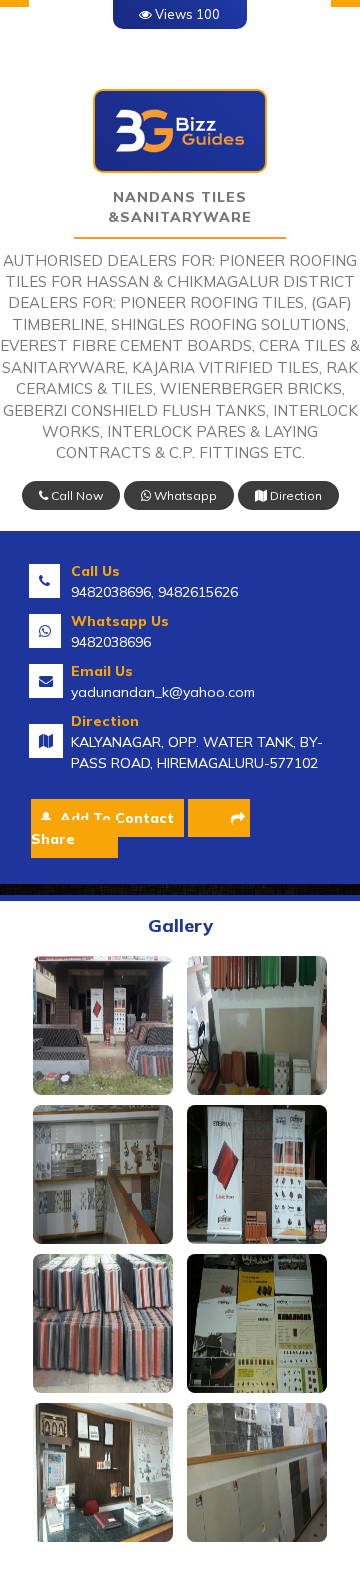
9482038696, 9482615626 (154, 592)
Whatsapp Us (120, 621)
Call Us (95, 571)
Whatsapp (184, 495)
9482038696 (111, 642)
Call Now (75, 495)
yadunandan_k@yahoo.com (163, 692)
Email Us (102, 671)
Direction (294, 495)
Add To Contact (115, 818)
